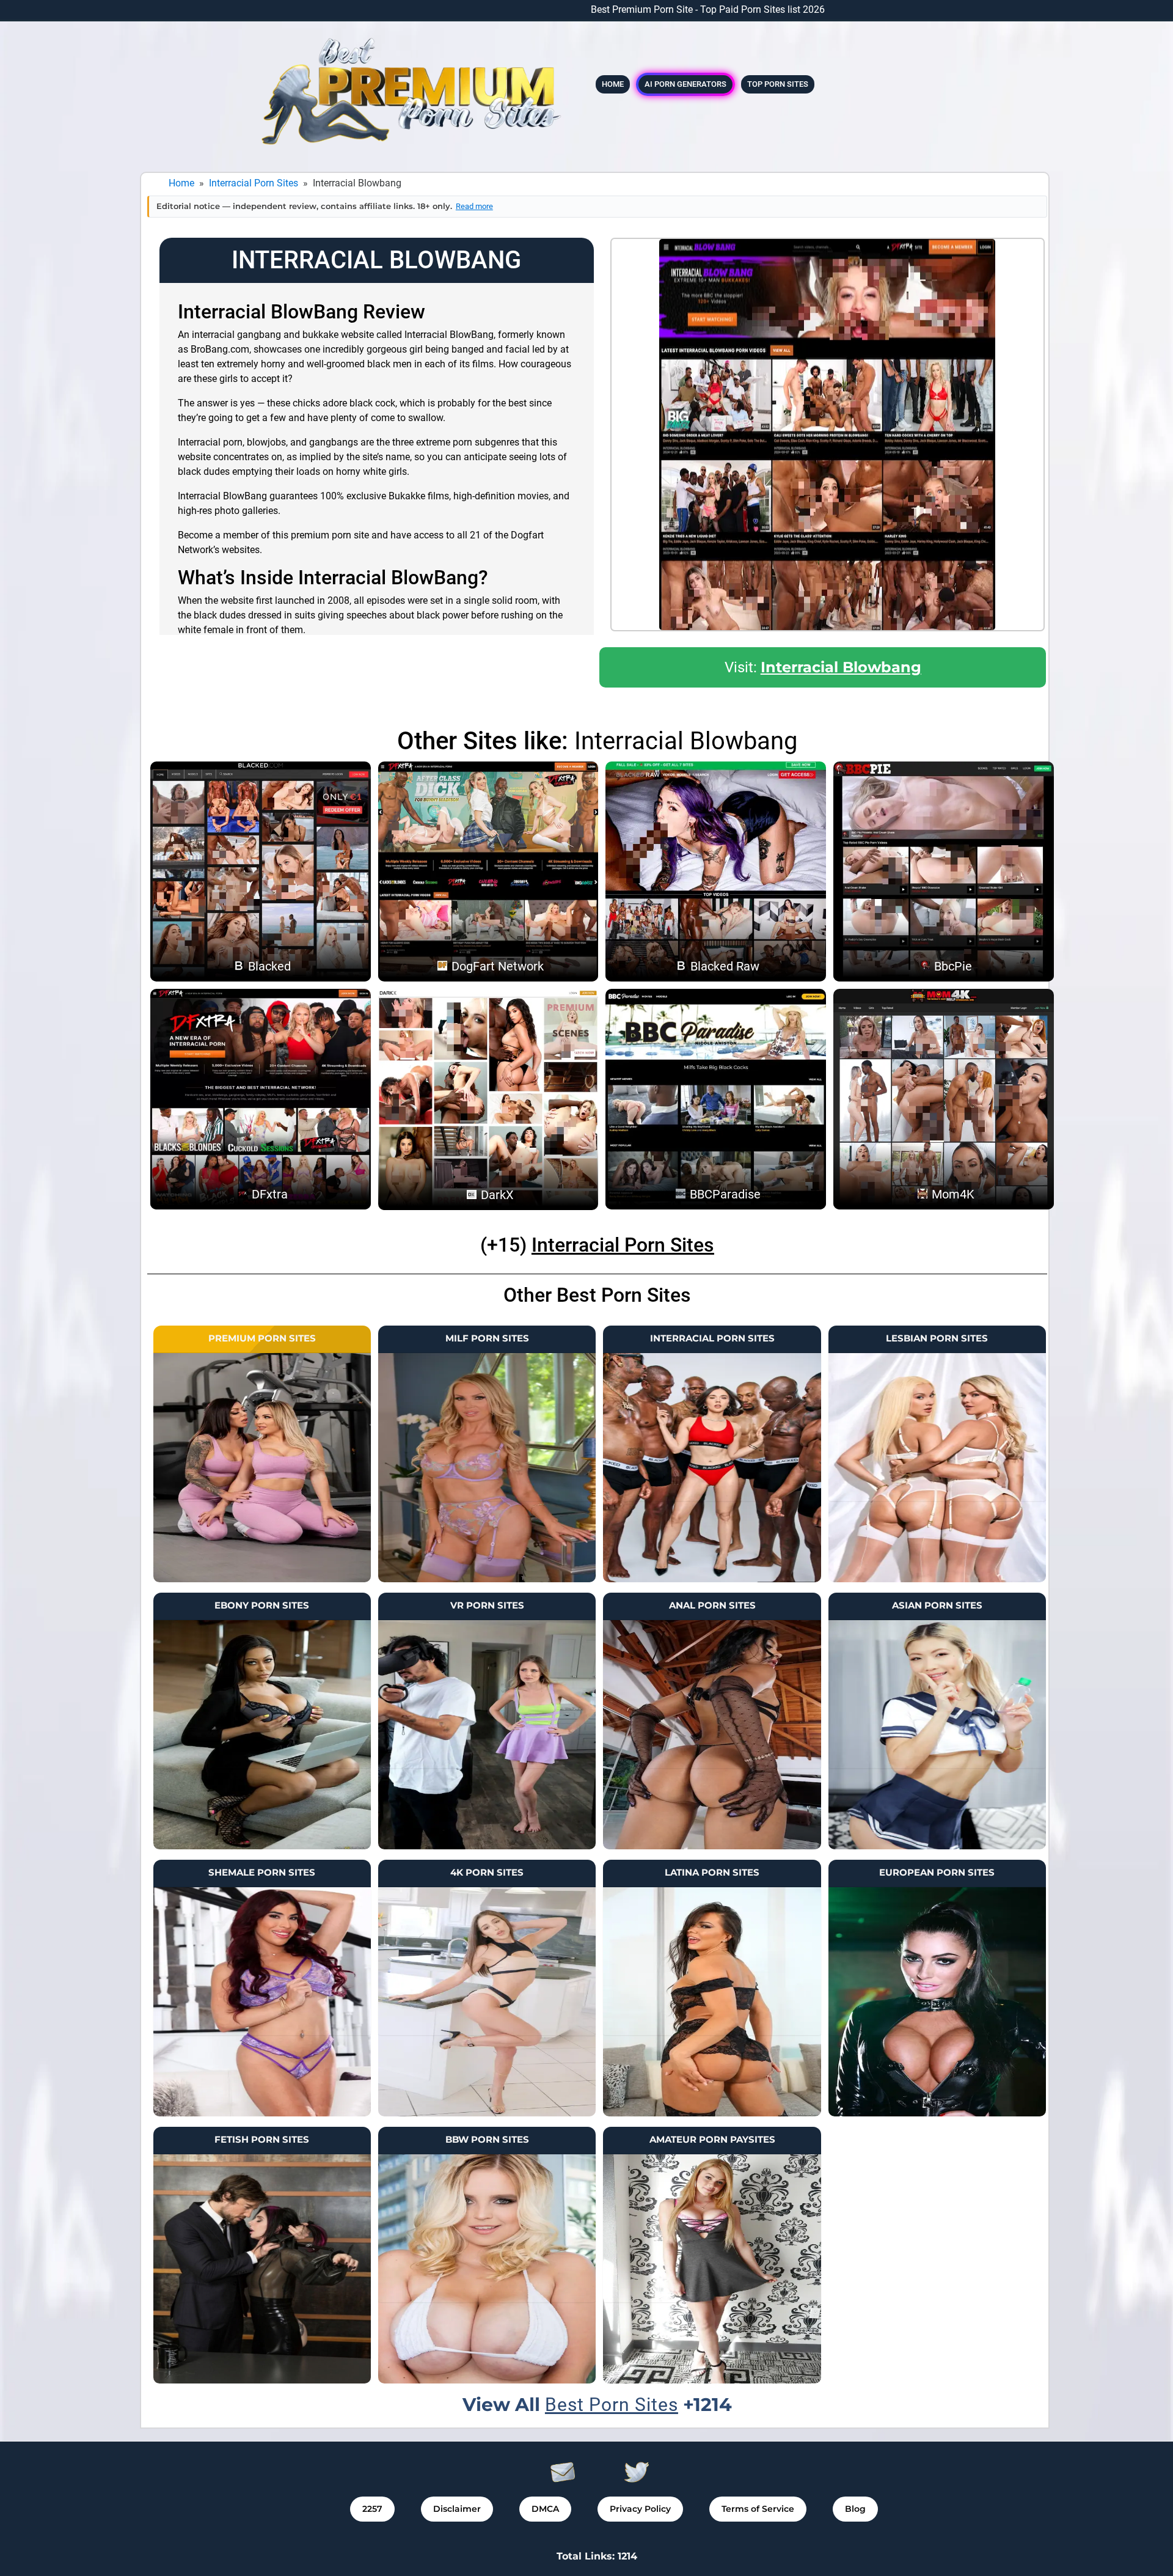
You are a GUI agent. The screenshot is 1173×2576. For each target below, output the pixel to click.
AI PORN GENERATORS (685, 84)
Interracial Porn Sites (254, 183)
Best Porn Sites (612, 2405)
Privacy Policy (640, 2509)
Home (613, 84)
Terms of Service (758, 2509)
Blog (855, 2509)
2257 (372, 2509)
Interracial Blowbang (841, 667)
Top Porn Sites (778, 84)
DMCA (545, 2509)
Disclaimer (457, 2509)
